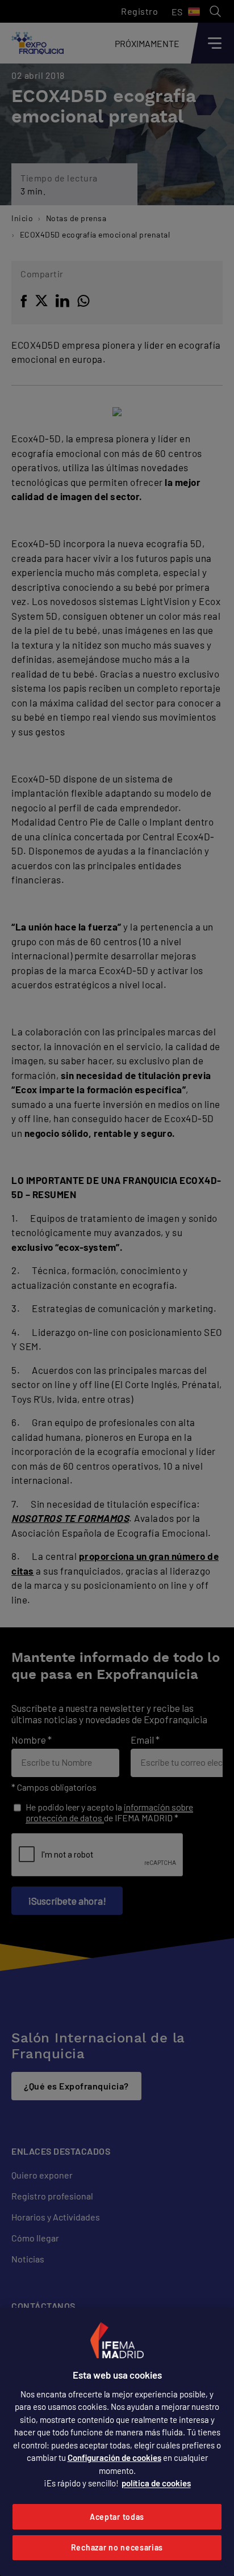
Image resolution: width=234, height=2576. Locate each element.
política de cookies (156, 2483)
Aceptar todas (117, 2517)
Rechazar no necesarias (117, 2547)
